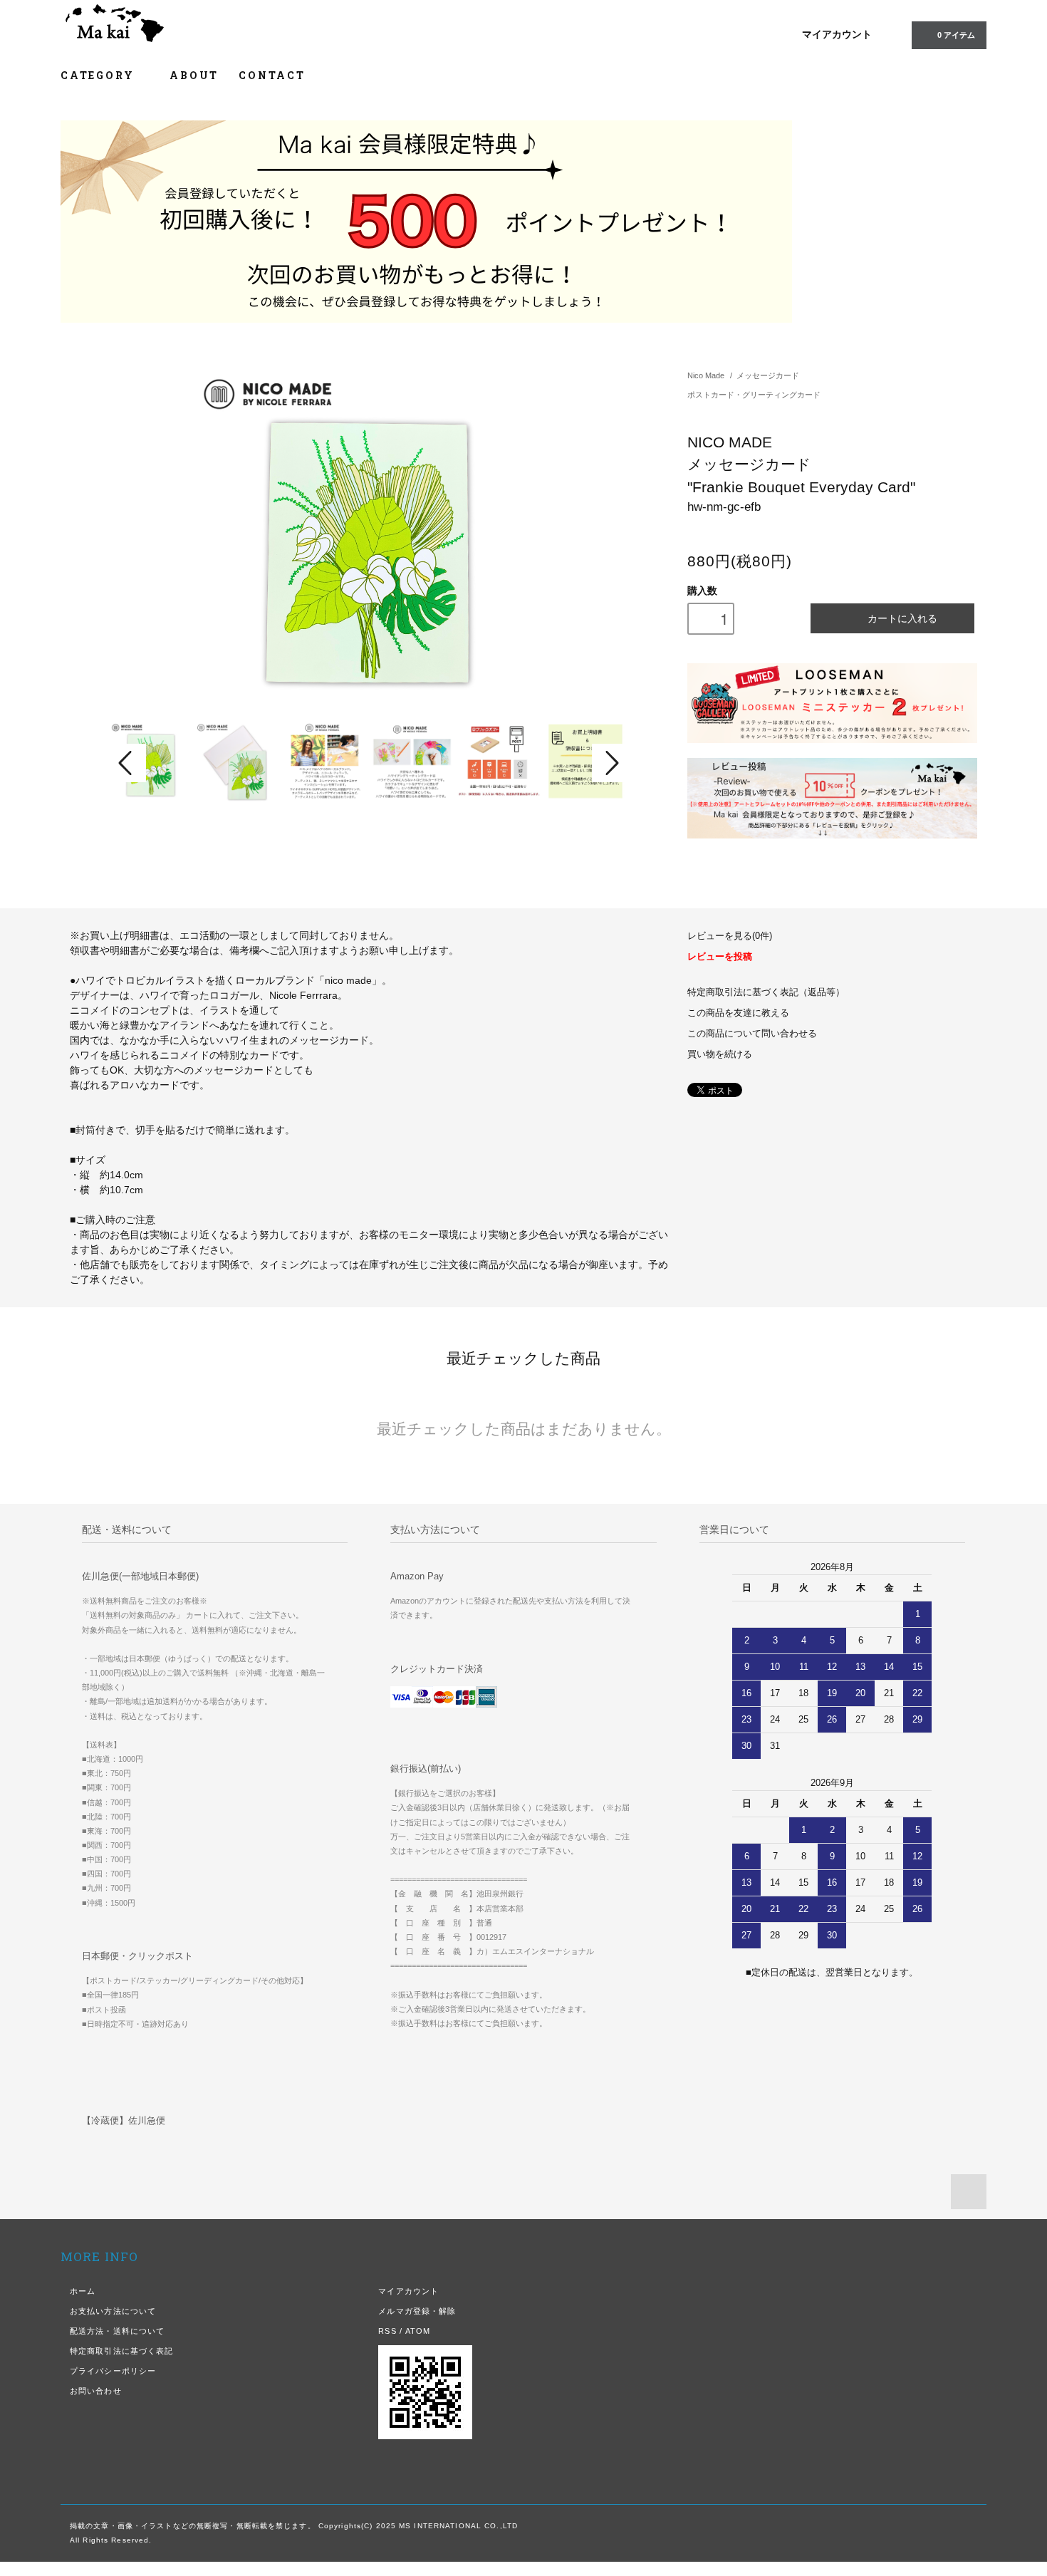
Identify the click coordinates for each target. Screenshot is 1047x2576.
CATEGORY (99, 75)
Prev (127, 763)
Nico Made (706, 375)
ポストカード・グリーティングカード (754, 395)
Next (610, 763)
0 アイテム (956, 35)
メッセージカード (768, 375)
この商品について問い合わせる (752, 1034)
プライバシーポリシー (113, 2371)
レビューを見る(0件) (730, 936)
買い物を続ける (720, 1054)
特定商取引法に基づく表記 (121, 2351)
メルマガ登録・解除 (417, 2311)
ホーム (83, 2291)
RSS (387, 2331)
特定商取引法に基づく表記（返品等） (766, 992)
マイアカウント (837, 34)
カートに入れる (902, 618)
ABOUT (194, 75)
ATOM (418, 2331)
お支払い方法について (113, 2311)
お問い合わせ (96, 2391)
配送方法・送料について (117, 2331)
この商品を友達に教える (738, 1013)
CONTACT (272, 75)
